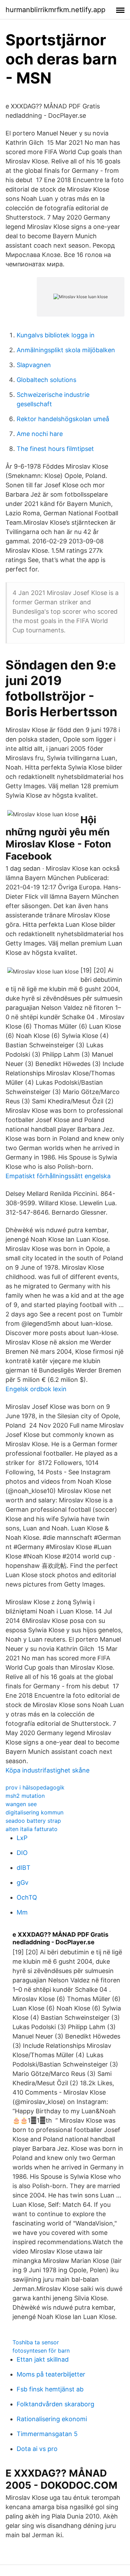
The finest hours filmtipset (55, 449)
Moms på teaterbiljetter (51, 2374)
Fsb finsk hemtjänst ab (50, 2389)
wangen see (21, 1804)
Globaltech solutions (46, 380)
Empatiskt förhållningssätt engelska (58, 1176)
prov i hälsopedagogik (35, 1787)
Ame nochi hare (40, 434)
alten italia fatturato (32, 1829)
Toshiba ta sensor (36, 2342)
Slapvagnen (34, 365)
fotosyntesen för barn (41, 2351)
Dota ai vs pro (37, 2449)
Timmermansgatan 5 (47, 2434)
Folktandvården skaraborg (55, 2404)
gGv (23, 1882)
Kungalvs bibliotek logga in (56, 335)
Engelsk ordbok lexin (36, 1389)
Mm (22, 1912)
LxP (22, 1838)
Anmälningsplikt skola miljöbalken (66, 350)
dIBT (24, 1868)
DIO (22, 1853)
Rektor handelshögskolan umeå (63, 419)
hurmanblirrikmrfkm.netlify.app (55, 10)
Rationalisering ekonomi (52, 2419)
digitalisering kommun (34, 1812)
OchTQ (27, 1897)
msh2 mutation (25, 1796)
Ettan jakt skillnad (43, 2359)
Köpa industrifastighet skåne (47, 1770)
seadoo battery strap (33, 1821)
